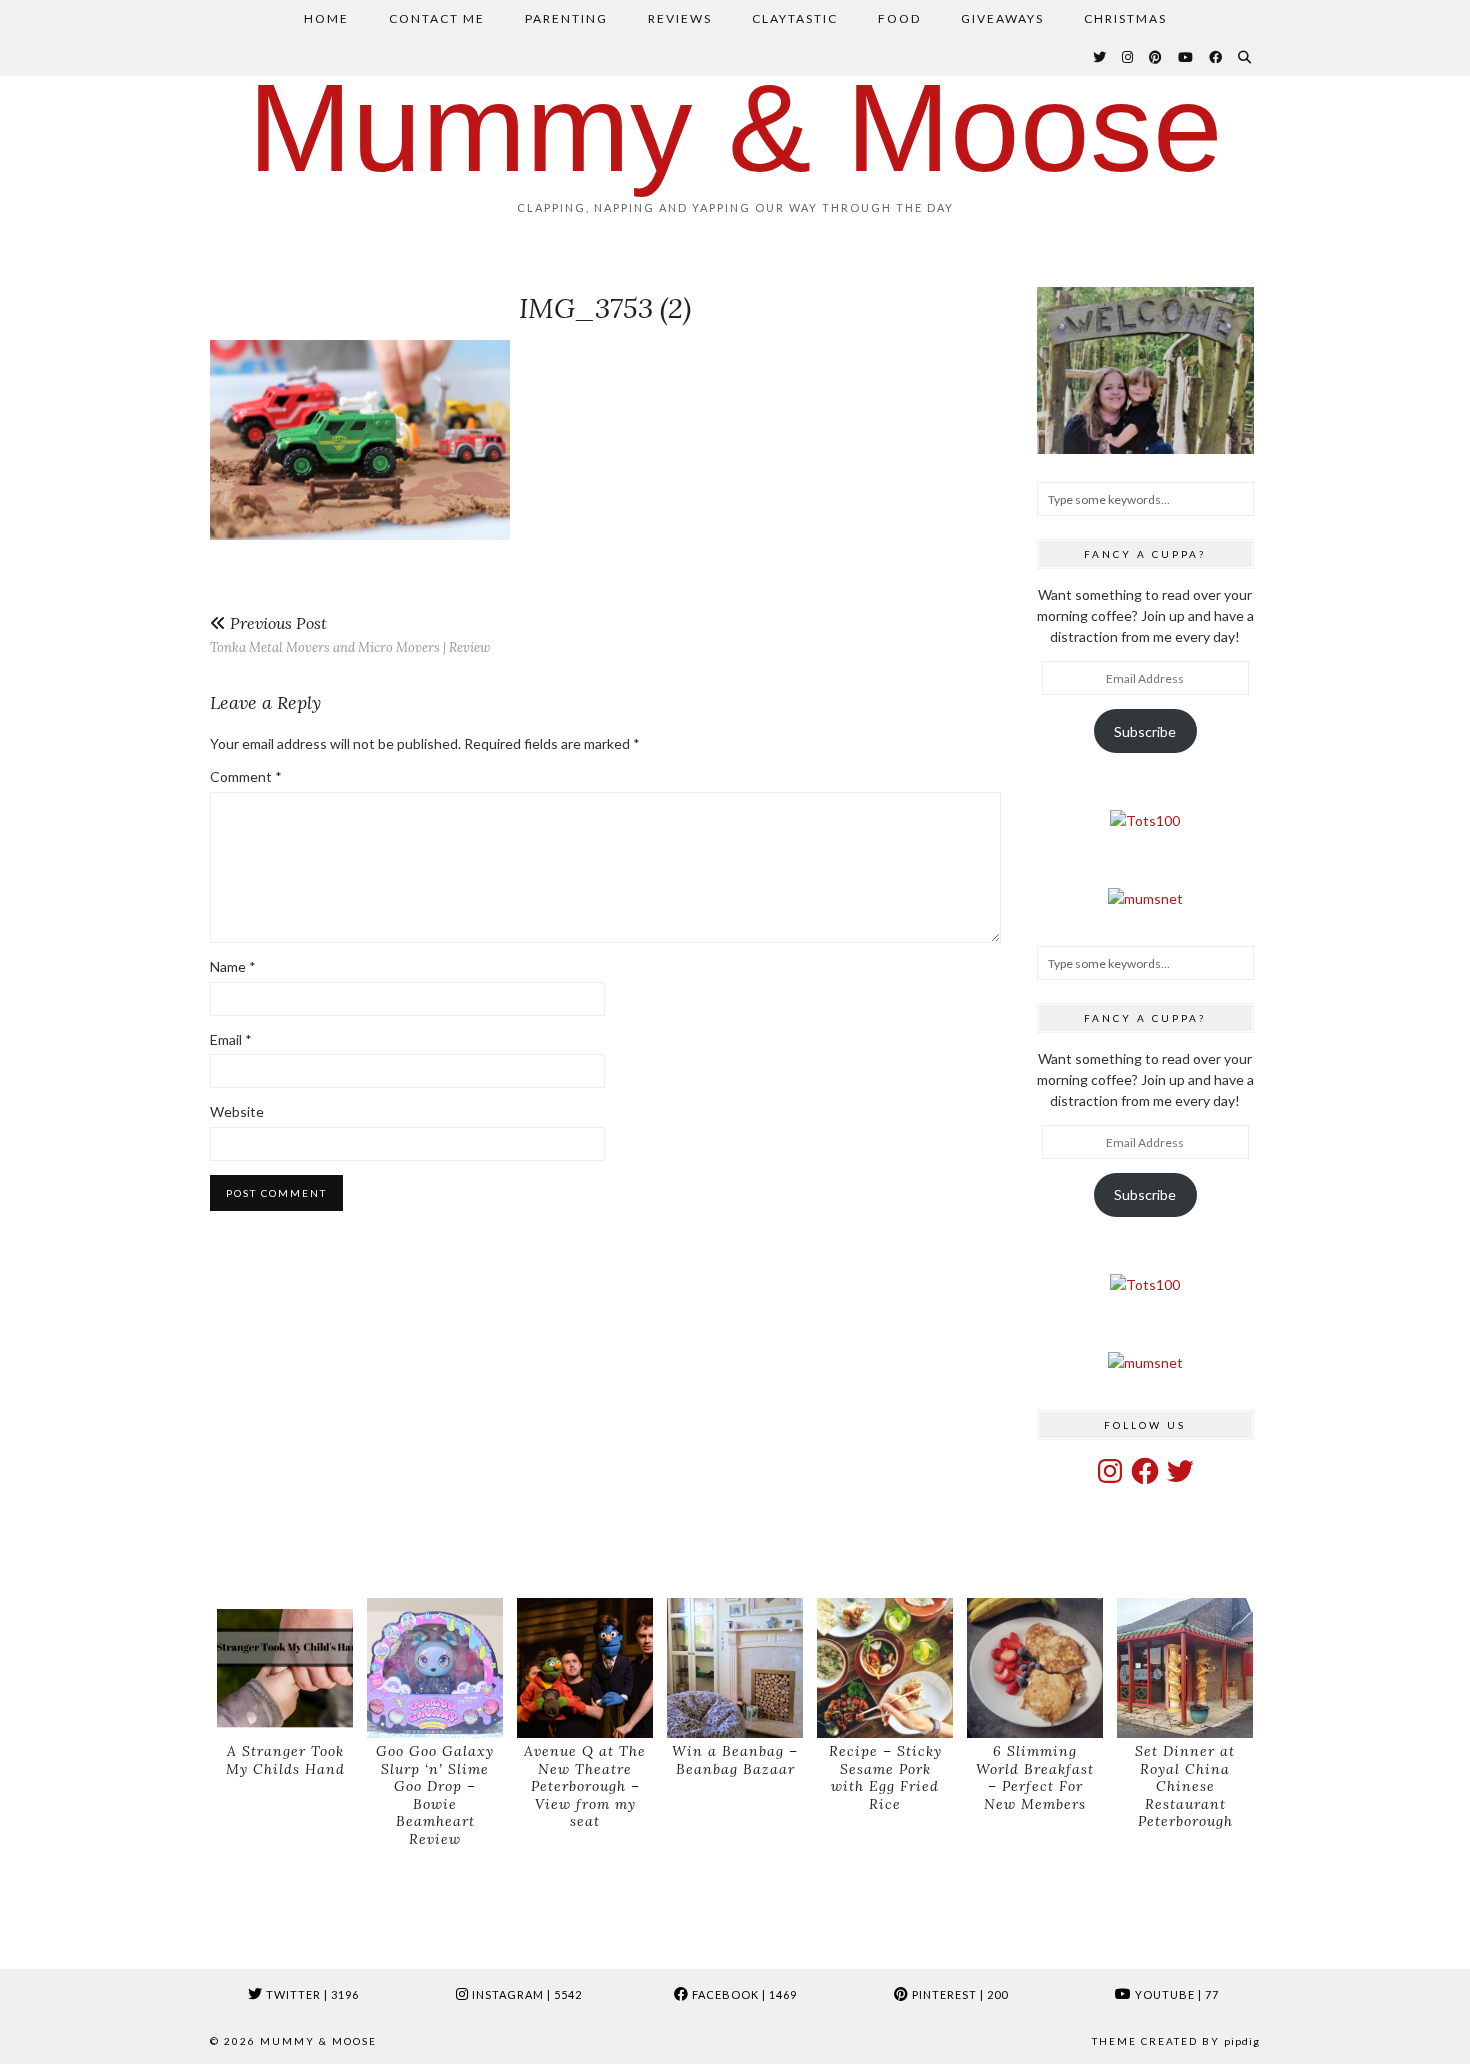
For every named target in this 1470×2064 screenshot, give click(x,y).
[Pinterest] (1156, 57)
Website (237, 1111)
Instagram (525, 1994)
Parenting (566, 18)
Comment (246, 776)
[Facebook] (1216, 57)
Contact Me (437, 18)
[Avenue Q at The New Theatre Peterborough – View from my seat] (585, 1668)
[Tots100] (1145, 820)
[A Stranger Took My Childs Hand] (285, 1668)
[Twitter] (1100, 57)
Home (326, 18)
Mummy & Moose (735, 127)
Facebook (743, 1994)
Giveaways (1002, 18)
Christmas (1125, 18)
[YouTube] (1186, 57)
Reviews (680, 18)
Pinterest (958, 1994)
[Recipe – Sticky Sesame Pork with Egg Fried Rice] (885, 1668)
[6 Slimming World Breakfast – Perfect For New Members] (1035, 1668)
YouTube (1175, 1994)
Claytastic (795, 18)
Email (231, 1039)
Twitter (311, 1994)
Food (899, 18)
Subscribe (1145, 731)
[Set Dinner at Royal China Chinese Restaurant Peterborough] (1185, 1668)
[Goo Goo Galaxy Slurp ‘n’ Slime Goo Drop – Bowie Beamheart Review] (435, 1668)
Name (233, 966)
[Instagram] (1128, 57)
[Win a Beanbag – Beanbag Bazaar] (735, 1668)
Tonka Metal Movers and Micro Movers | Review (350, 634)
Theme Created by (1176, 2041)
